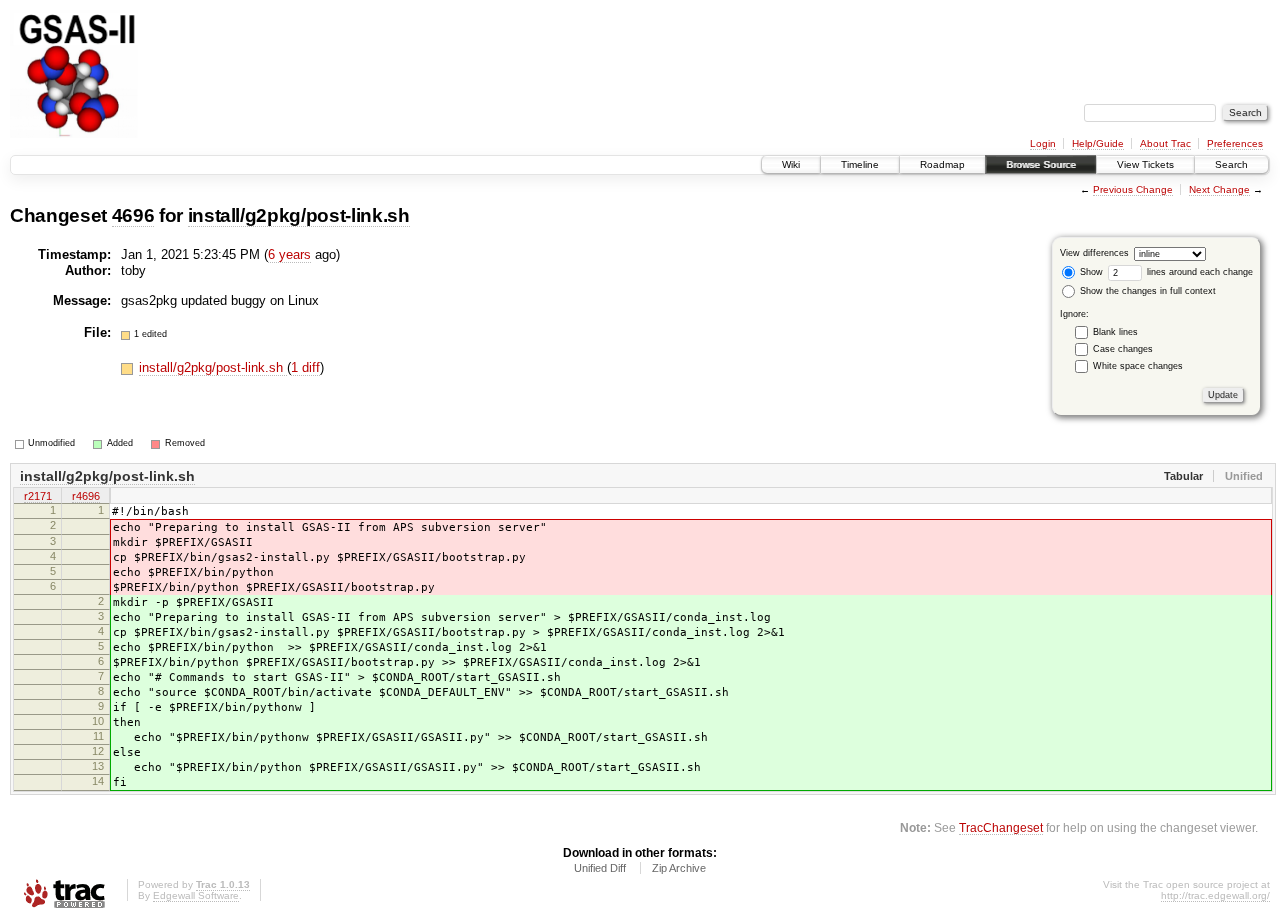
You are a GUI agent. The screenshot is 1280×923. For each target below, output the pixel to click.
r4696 (86, 496)
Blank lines (1115, 332)
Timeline (860, 164)
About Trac (1165, 143)
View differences (1094, 253)
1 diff (305, 367)
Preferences (1235, 143)
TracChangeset (1001, 827)
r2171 (38, 496)
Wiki (791, 164)
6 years (289, 254)
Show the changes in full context (1146, 291)
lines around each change (1198, 272)
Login (1043, 143)
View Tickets (1145, 164)
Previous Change (1133, 189)
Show (1090, 272)
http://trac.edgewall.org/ (1215, 895)
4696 (133, 215)
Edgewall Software (196, 895)
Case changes (1123, 349)
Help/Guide (1098, 143)
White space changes (1138, 366)
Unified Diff (600, 868)
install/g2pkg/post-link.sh (299, 215)
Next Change (1219, 189)
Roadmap (942, 164)
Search (1231, 164)
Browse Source (1041, 164)
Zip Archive (679, 868)
